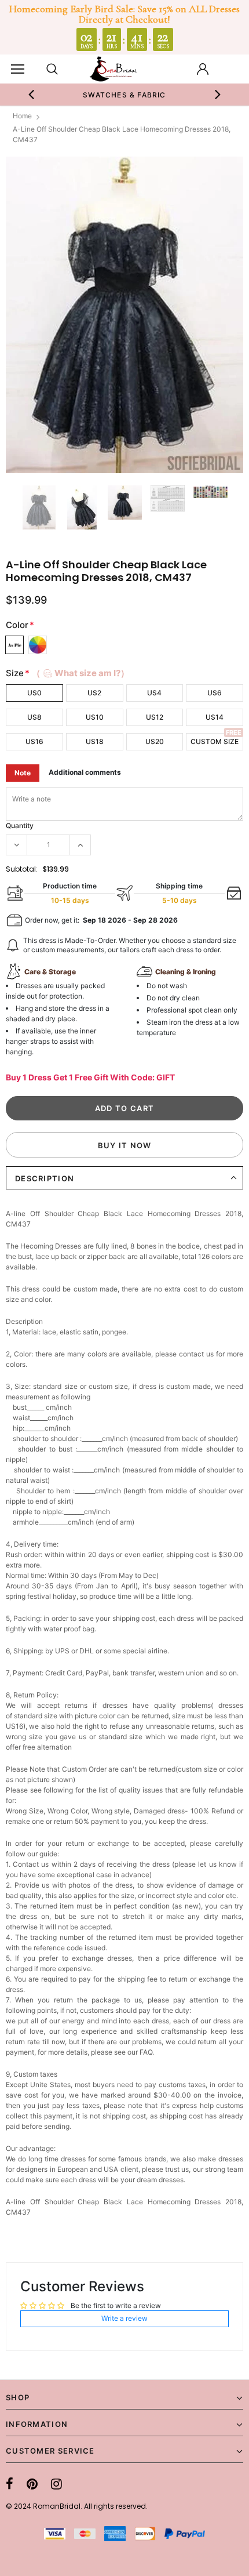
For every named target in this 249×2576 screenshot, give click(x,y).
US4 (154, 693)
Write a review (124, 2318)
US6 (215, 693)
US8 (34, 717)
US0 (34, 693)
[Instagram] (56, 2484)
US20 (155, 741)
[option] (125, 95)
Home (22, 116)
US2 (94, 693)
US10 (95, 717)
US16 (34, 741)
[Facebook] (10, 2484)
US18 (95, 741)
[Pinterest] (32, 2484)
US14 (215, 717)
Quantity (20, 826)
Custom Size (215, 741)
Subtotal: (22, 869)
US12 (155, 717)
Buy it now (125, 1145)
